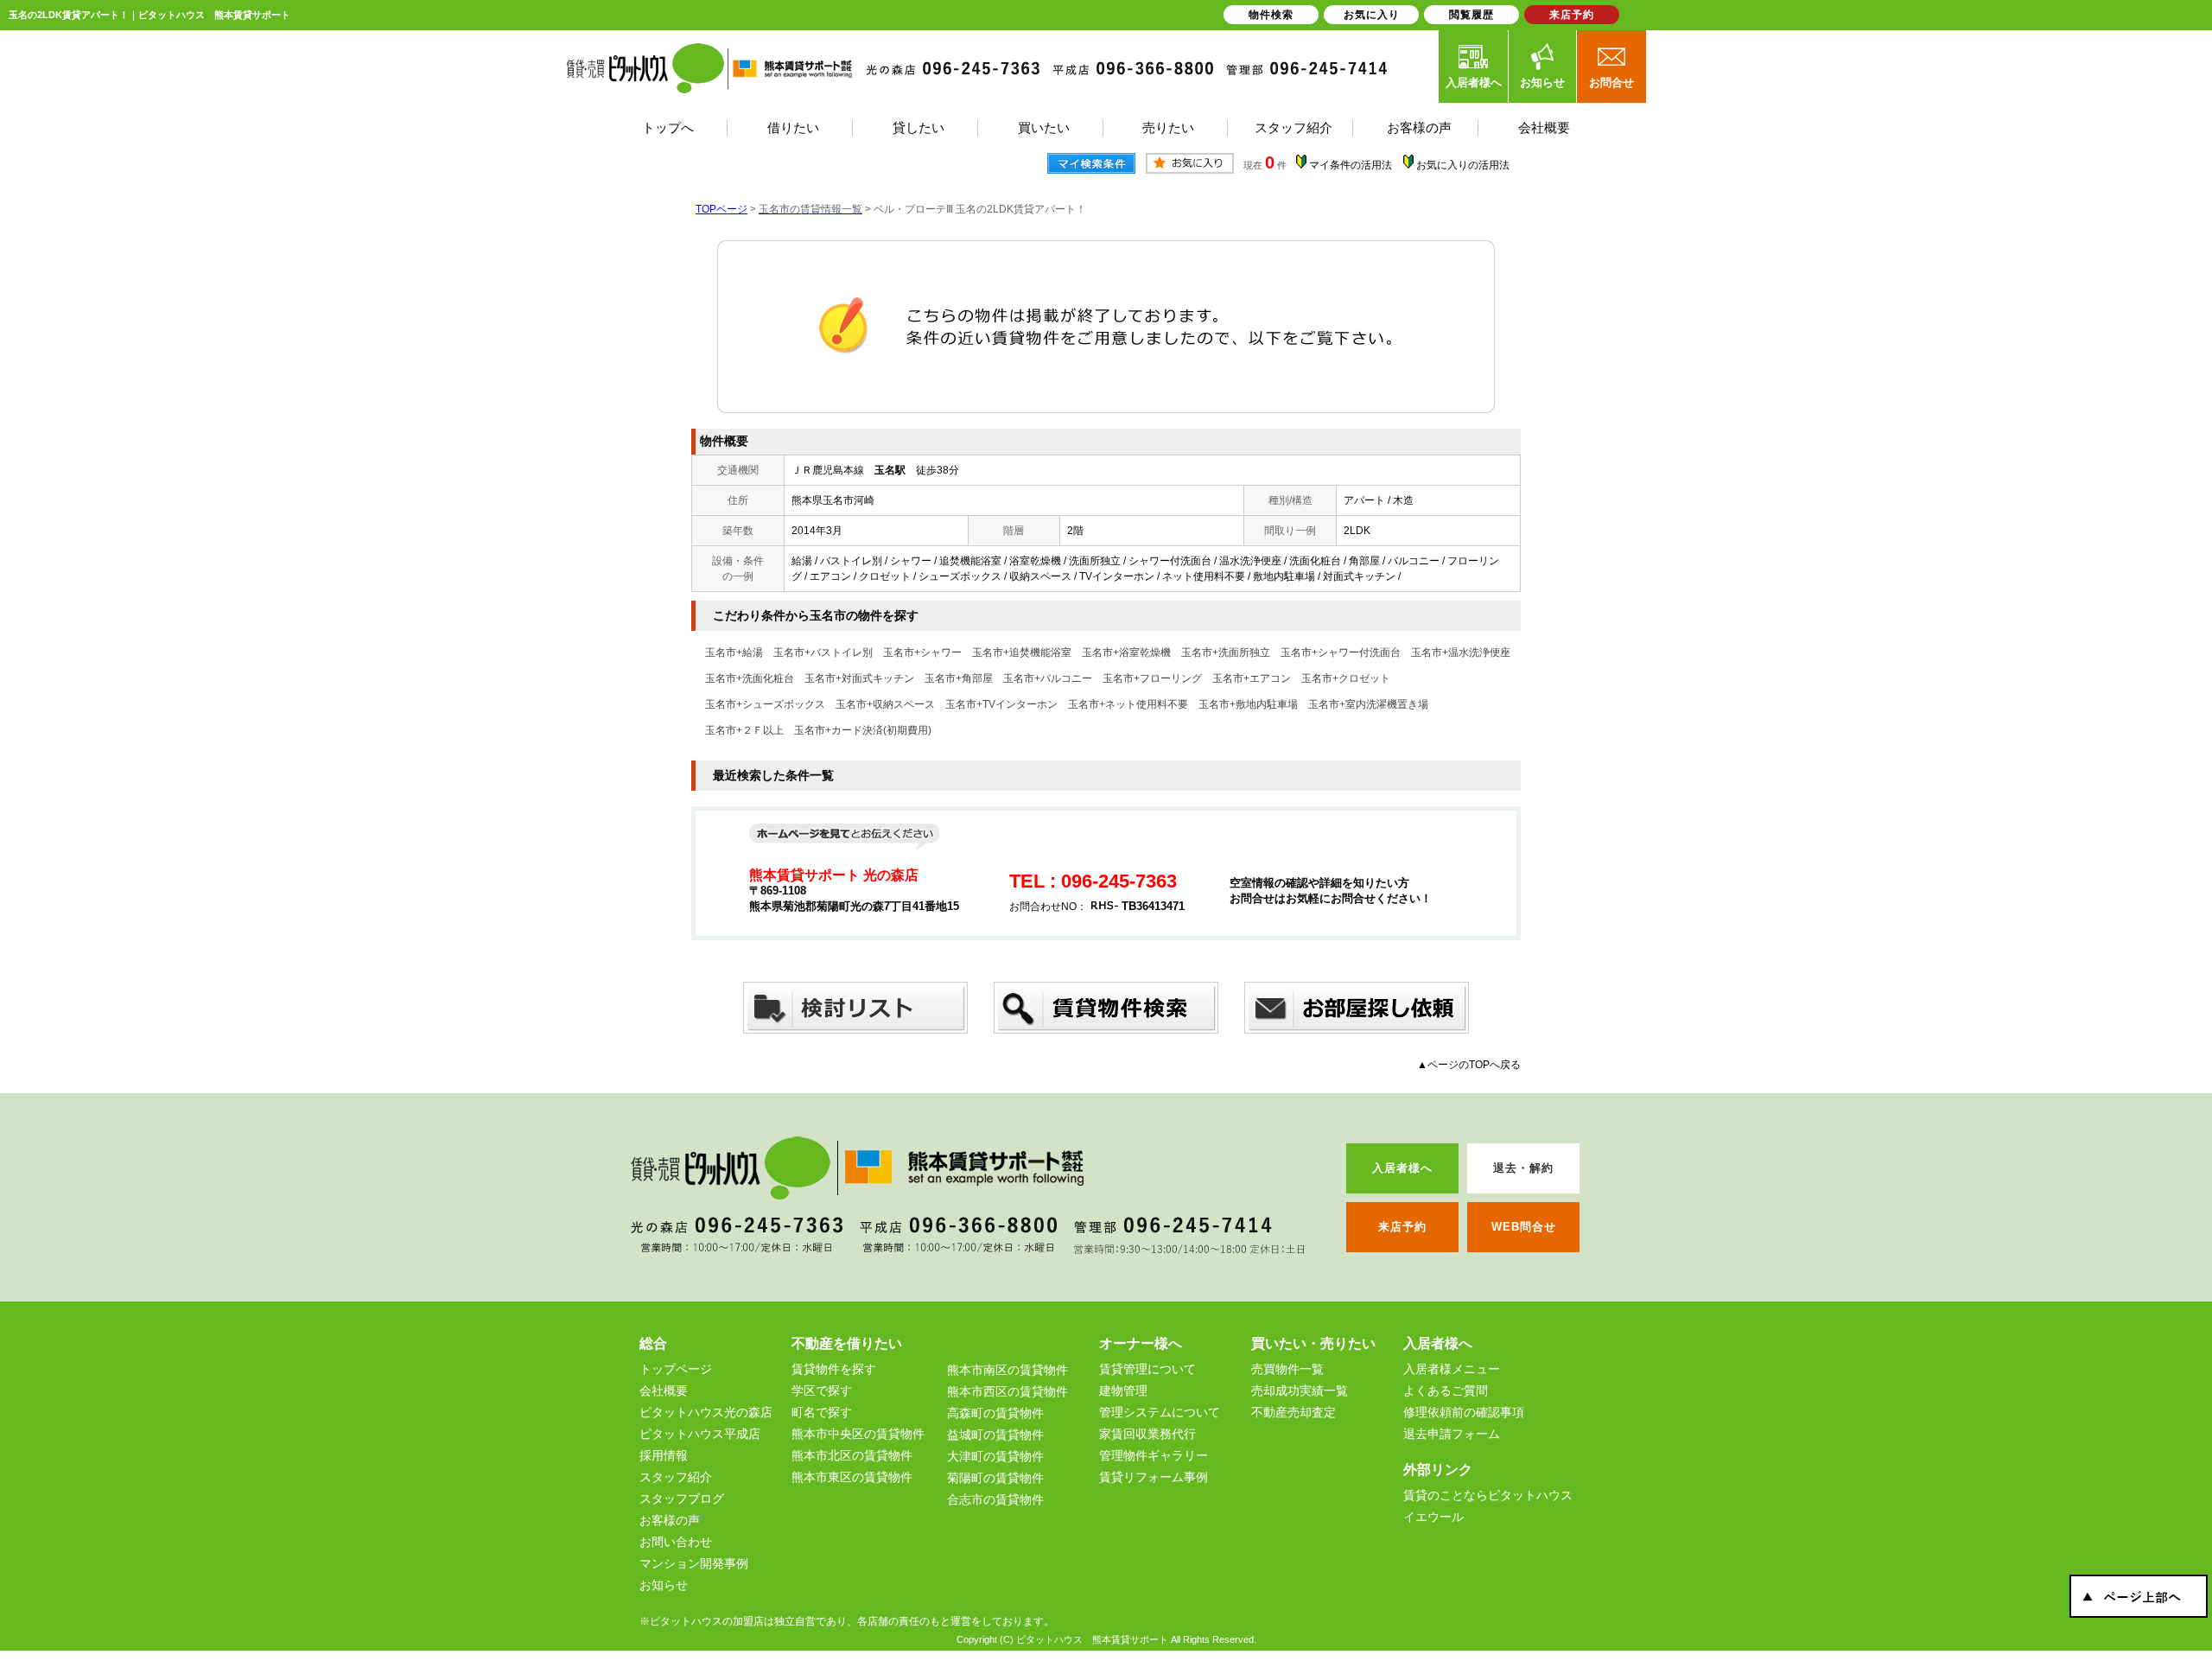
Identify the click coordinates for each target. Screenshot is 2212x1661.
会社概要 (664, 1391)
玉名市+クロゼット (1346, 678)
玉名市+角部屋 (959, 678)
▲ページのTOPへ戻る (1469, 1065)
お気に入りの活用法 (1463, 165)
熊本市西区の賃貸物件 (1007, 1391)
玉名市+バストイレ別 (823, 652)
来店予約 (1572, 15)
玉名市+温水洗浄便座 (1461, 652)
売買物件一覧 (1287, 1369)
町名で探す (822, 1412)
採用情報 (664, 1455)
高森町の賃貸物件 (995, 1413)
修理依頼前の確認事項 (1464, 1412)
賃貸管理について (1147, 1369)
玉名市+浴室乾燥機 (1126, 652)
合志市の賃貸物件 (995, 1499)
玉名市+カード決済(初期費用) (863, 730)
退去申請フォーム (1452, 1434)
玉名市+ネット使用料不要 (1128, 704)
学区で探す (822, 1391)
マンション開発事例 (694, 1563)
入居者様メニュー (1452, 1369)
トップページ (676, 1369)
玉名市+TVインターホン (1001, 704)
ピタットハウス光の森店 (706, 1412)
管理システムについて (1160, 1412)
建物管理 (1123, 1391)
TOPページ (721, 209)
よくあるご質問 (1446, 1391)
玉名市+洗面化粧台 (750, 678)
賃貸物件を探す (834, 1369)
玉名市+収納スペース (885, 704)
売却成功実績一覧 (1300, 1391)
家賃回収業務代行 (1147, 1434)
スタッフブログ (682, 1499)
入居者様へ (1474, 83)
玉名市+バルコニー (1048, 678)
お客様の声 (670, 1520)
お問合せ (1611, 83)
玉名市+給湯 (734, 652)
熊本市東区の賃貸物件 (852, 1477)
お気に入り (1372, 15)
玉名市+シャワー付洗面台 (1341, 652)
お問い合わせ (676, 1542)
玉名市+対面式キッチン (859, 678)
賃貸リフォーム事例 (1154, 1477)
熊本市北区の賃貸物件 (852, 1455)
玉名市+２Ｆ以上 (744, 730)
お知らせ (1542, 83)
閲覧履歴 (1471, 15)
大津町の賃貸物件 (995, 1456)
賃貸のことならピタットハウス (1488, 1495)
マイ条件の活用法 (1351, 165)
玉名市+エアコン (1252, 678)
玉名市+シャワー (922, 652)
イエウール (1433, 1517)
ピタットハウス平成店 (700, 1434)
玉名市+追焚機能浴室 (1022, 652)
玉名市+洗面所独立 (1226, 652)
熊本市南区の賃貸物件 (1007, 1370)
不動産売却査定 (1294, 1412)
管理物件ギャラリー (1154, 1455)
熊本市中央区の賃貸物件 (858, 1434)
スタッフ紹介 (676, 1477)
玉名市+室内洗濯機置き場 (1368, 704)
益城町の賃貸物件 (995, 1435)
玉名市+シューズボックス (765, 704)
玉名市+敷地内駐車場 (1248, 704)
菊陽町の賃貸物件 (995, 1478)
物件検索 (1271, 15)
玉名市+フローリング (1152, 678)
